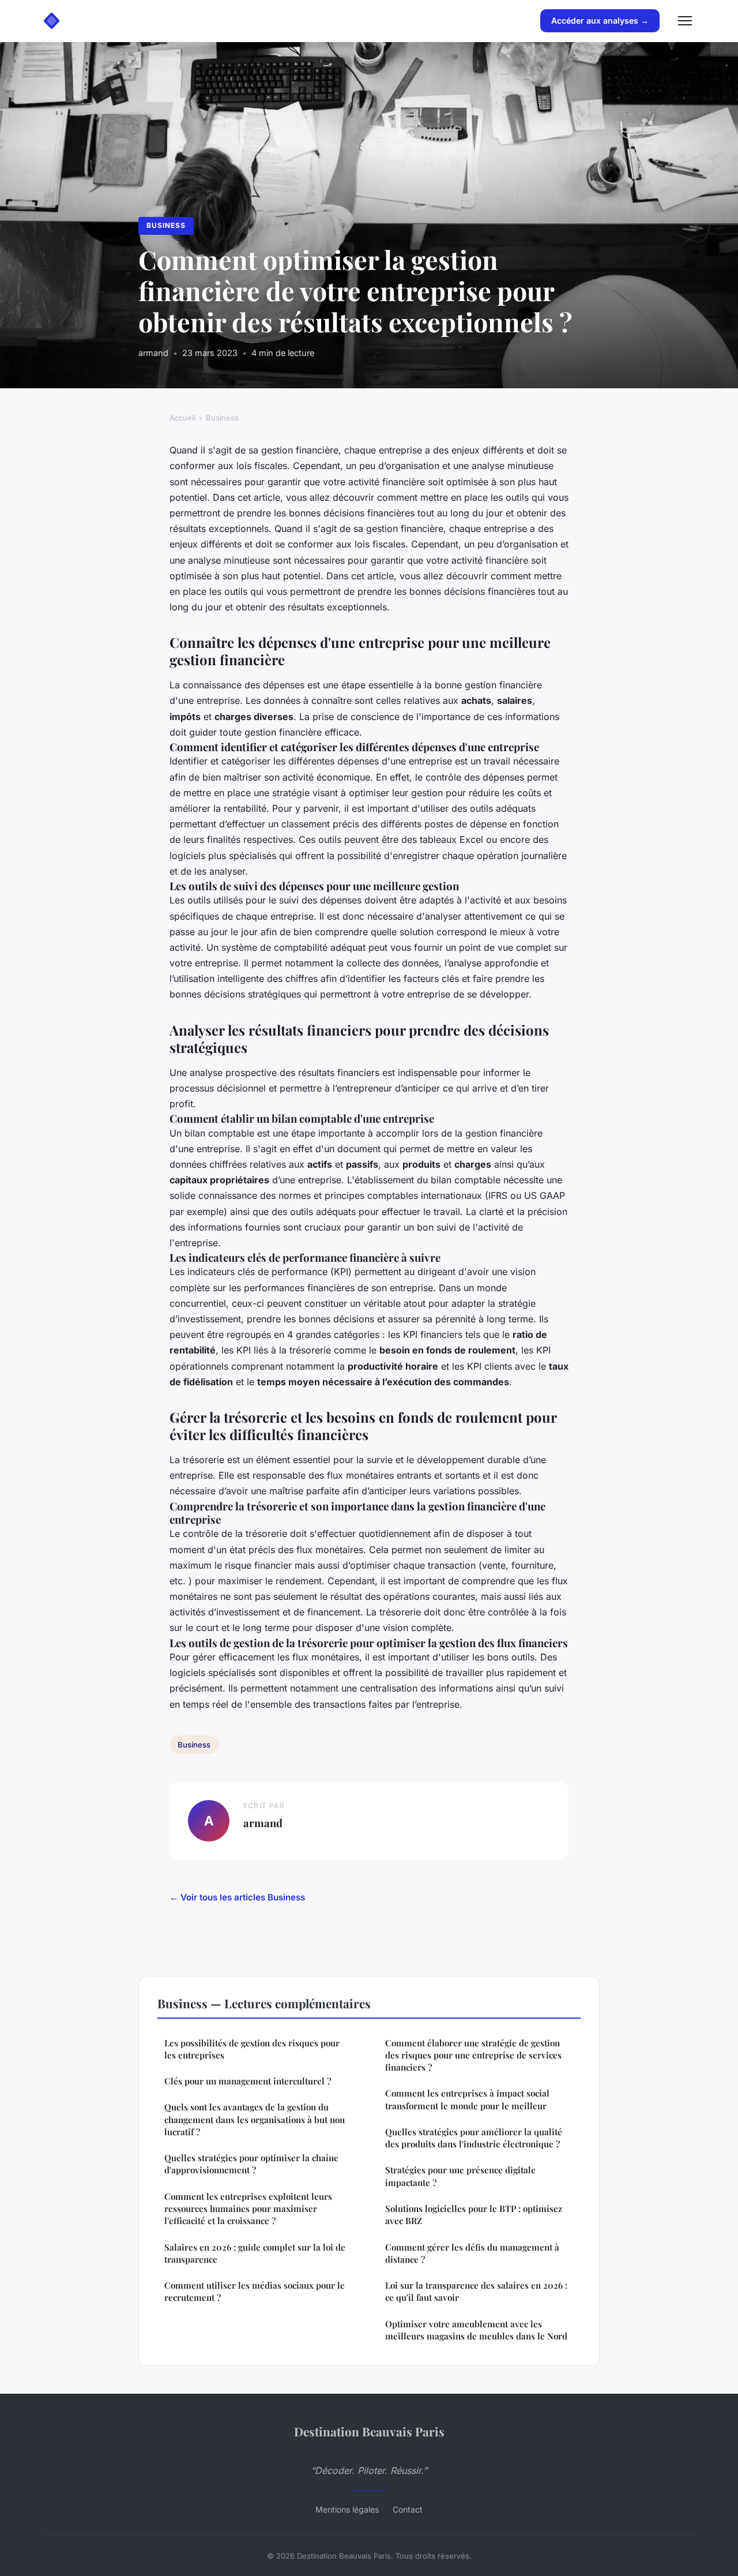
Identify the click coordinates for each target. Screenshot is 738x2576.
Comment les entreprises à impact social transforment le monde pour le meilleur (467, 2099)
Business (166, 225)
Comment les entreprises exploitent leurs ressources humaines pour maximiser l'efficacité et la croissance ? (248, 2209)
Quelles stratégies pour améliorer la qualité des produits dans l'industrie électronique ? (474, 2138)
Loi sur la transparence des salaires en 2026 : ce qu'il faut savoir (476, 2291)
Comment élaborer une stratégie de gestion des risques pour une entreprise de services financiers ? (473, 2055)
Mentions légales (347, 2509)
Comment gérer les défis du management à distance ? (472, 2253)
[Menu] (685, 21)
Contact (408, 2509)
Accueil (182, 418)
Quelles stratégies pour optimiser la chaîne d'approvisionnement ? (251, 2164)
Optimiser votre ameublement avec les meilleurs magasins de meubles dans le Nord (476, 2330)
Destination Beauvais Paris (369, 2431)
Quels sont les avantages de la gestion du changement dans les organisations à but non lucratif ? (255, 2119)
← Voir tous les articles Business (237, 1897)
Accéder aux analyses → (600, 20)
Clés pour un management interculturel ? (248, 2081)
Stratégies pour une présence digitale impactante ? (460, 2176)
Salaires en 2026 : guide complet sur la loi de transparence (255, 2253)
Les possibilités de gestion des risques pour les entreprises (252, 2049)
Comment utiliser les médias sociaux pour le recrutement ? (255, 2291)
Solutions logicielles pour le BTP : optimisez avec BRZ (474, 2215)
